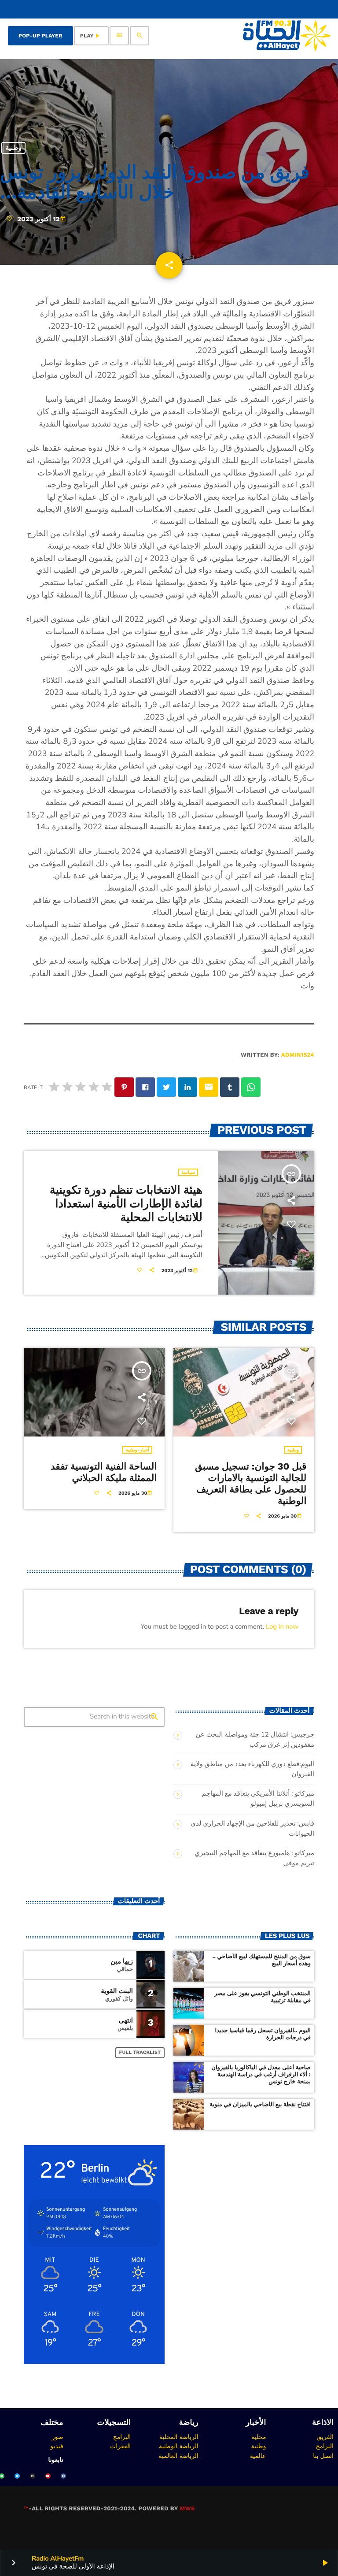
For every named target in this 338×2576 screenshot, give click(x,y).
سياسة (188, 1172)
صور (58, 2437)
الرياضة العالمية (178, 2456)
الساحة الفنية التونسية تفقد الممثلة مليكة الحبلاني (104, 1472)
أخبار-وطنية (137, 1450)
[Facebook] (63, 2476)
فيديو (57, 2446)
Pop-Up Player (40, 36)
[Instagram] (33, 2476)
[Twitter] (17, 2476)
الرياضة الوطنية (179, 2446)
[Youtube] (48, 2476)
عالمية (258, 2456)
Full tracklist (140, 2052)
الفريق (325, 2437)
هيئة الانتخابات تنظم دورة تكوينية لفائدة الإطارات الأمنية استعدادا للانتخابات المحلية (126, 1204)
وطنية (13, 148)
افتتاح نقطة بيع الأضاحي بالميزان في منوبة (260, 2105)
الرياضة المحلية (179, 2437)
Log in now (282, 1627)
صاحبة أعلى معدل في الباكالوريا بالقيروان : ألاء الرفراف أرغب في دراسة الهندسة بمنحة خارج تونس (261, 2075)
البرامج (325, 2446)
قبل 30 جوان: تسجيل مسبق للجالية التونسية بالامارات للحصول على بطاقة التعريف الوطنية (251, 1484)
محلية (259, 2437)
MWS (187, 2509)
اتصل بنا (323, 2456)
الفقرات (120, 2446)
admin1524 (298, 1055)
